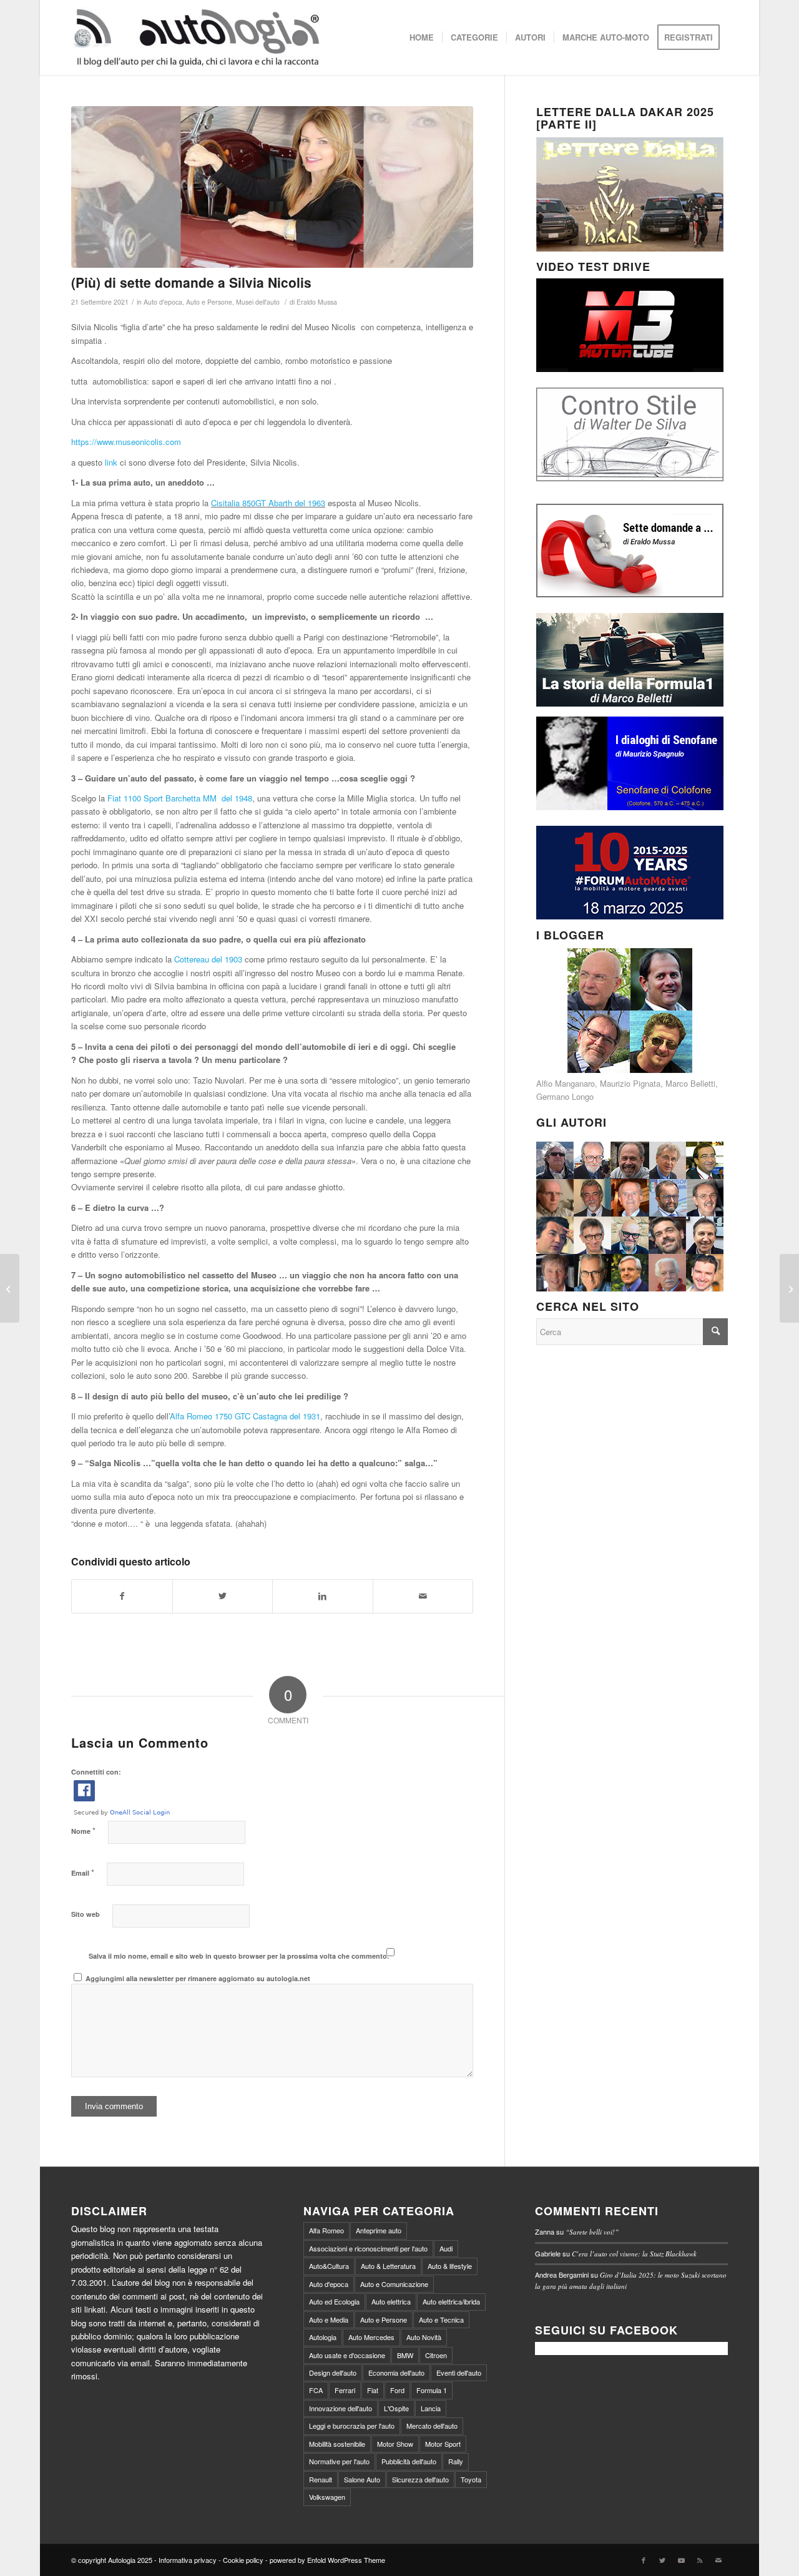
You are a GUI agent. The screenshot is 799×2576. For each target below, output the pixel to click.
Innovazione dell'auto (341, 2408)
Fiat (373, 2390)
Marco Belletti (690, 1083)
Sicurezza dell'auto (420, 2479)
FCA (316, 2390)
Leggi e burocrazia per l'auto (352, 2426)
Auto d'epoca (163, 302)
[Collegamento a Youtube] (681, 2560)
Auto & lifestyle (450, 2266)
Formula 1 (432, 2390)
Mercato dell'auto (432, 2426)
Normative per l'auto (339, 2461)
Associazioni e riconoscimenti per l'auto (368, 2248)
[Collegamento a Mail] (718, 2560)
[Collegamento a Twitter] (662, 2560)
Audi (446, 2248)
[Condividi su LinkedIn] (323, 1596)
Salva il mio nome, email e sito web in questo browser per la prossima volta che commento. (239, 1956)
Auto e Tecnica (441, 2319)
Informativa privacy (188, 2560)
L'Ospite (396, 2408)
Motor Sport (443, 2444)
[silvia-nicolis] (272, 187)
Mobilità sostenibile (337, 2444)
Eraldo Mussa (317, 302)
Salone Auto (362, 2479)
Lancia (431, 2408)
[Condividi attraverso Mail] (423, 1596)
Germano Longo (565, 1096)
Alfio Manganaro (566, 1083)
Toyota (471, 2479)
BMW (405, 2355)
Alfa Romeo (326, 2230)
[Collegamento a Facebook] (644, 2560)
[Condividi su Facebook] (122, 1596)
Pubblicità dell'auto (409, 2461)
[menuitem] (422, 37)
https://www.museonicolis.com (126, 442)
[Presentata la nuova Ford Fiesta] (10, 1288)
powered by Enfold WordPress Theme (327, 2560)
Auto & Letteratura (388, 2266)
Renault (321, 2479)
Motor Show (395, 2444)
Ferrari (345, 2390)
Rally (456, 2461)
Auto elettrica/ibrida (451, 2301)
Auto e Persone (209, 302)
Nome (83, 1830)
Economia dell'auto (396, 2373)
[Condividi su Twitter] (223, 1596)
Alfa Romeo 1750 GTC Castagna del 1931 (245, 1416)
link (112, 462)
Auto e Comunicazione (394, 2284)
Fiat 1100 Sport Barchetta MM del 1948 (180, 798)
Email (83, 1872)
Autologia (323, 2337)
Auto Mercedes (371, 2337)
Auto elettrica (391, 2301)
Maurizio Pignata (630, 1083)
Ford (397, 2390)
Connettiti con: (96, 1772)
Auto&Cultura (329, 2266)
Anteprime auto (379, 2230)
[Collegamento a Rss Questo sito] (700, 2560)
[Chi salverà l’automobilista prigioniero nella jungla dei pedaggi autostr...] (789, 1288)
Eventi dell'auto (459, 2373)
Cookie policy (243, 2560)
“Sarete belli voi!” (592, 2232)
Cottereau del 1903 (208, 959)
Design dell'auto (333, 2373)
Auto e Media (329, 2319)
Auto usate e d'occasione (347, 2355)
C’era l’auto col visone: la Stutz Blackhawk (634, 2254)
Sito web (86, 1914)
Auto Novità (424, 2337)
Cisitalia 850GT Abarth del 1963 (268, 503)
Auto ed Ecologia (334, 2301)
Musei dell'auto (258, 302)
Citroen (436, 2355)
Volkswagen (327, 2497)
